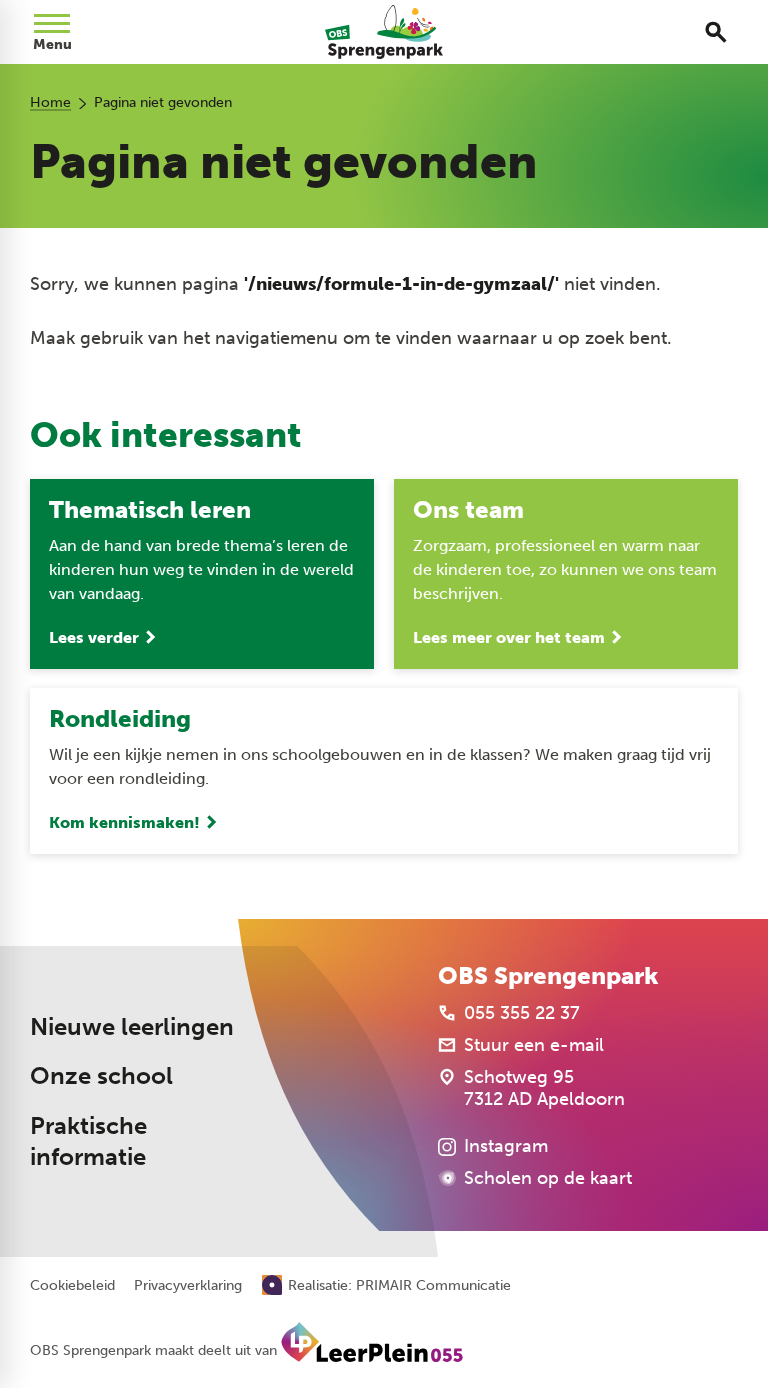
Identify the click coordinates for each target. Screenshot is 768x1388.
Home (50, 102)
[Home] (384, 32)
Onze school (101, 1076)
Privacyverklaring (188, 1286)
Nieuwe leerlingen (132, 1027)
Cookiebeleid (72, 1286)
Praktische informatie (88, 1141)
